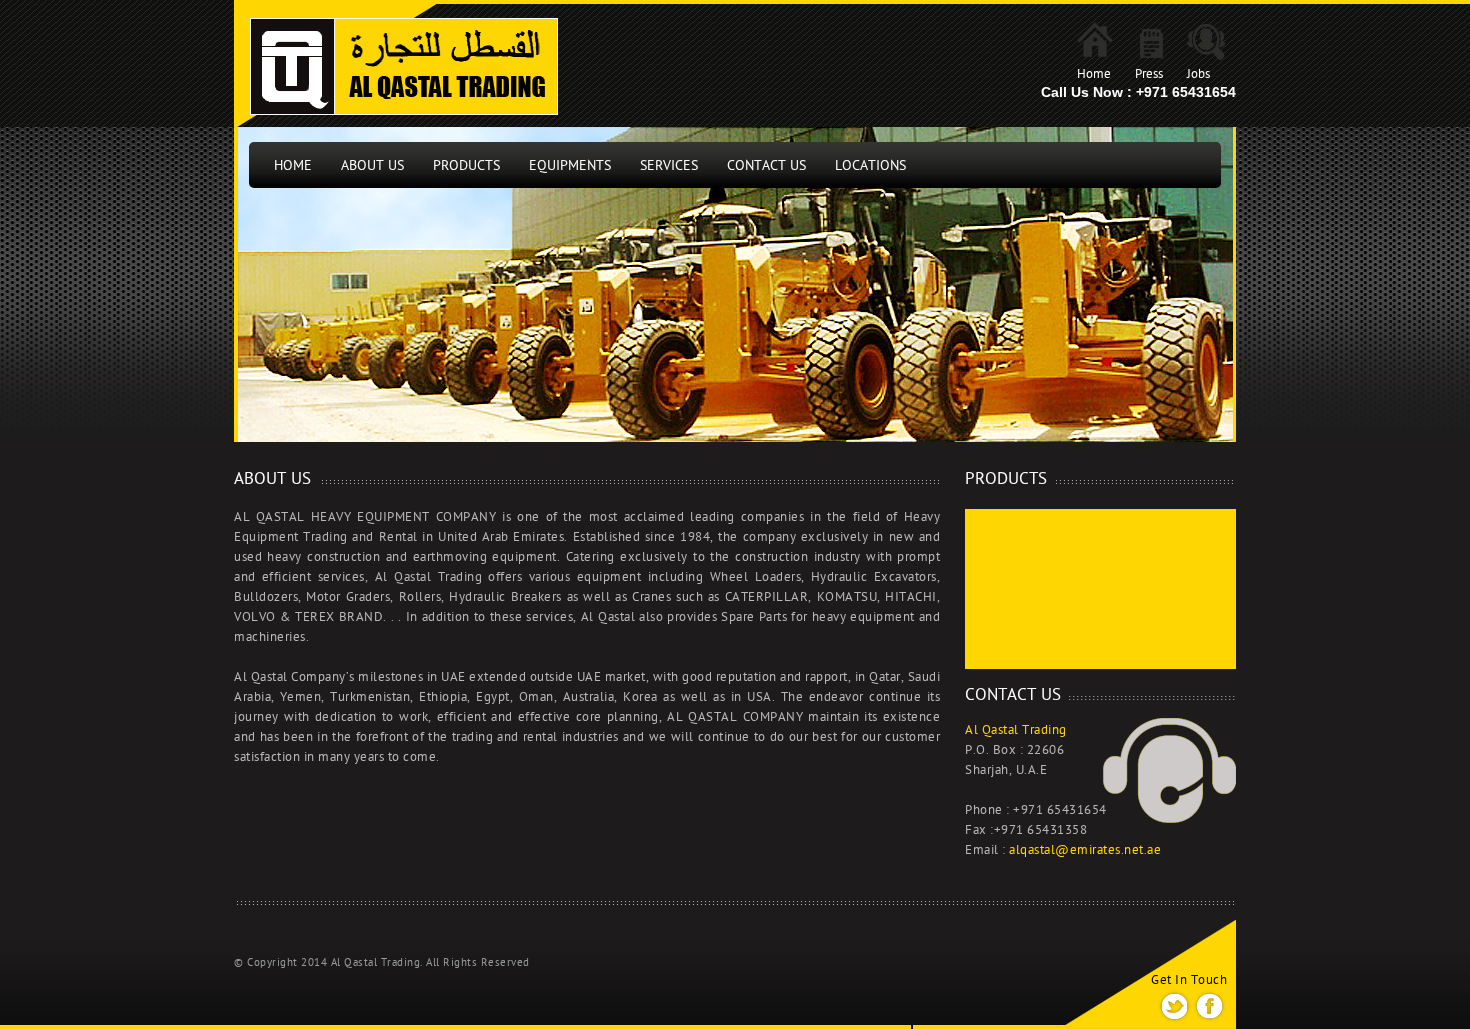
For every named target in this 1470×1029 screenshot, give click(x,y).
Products (466, 165)
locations (870, 165)
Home (1094, 74)
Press (1149, 74)
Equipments (570, 165)
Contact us (766, 165)
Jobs (1198, 74)
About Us (372, 165)
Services (669, 165)
